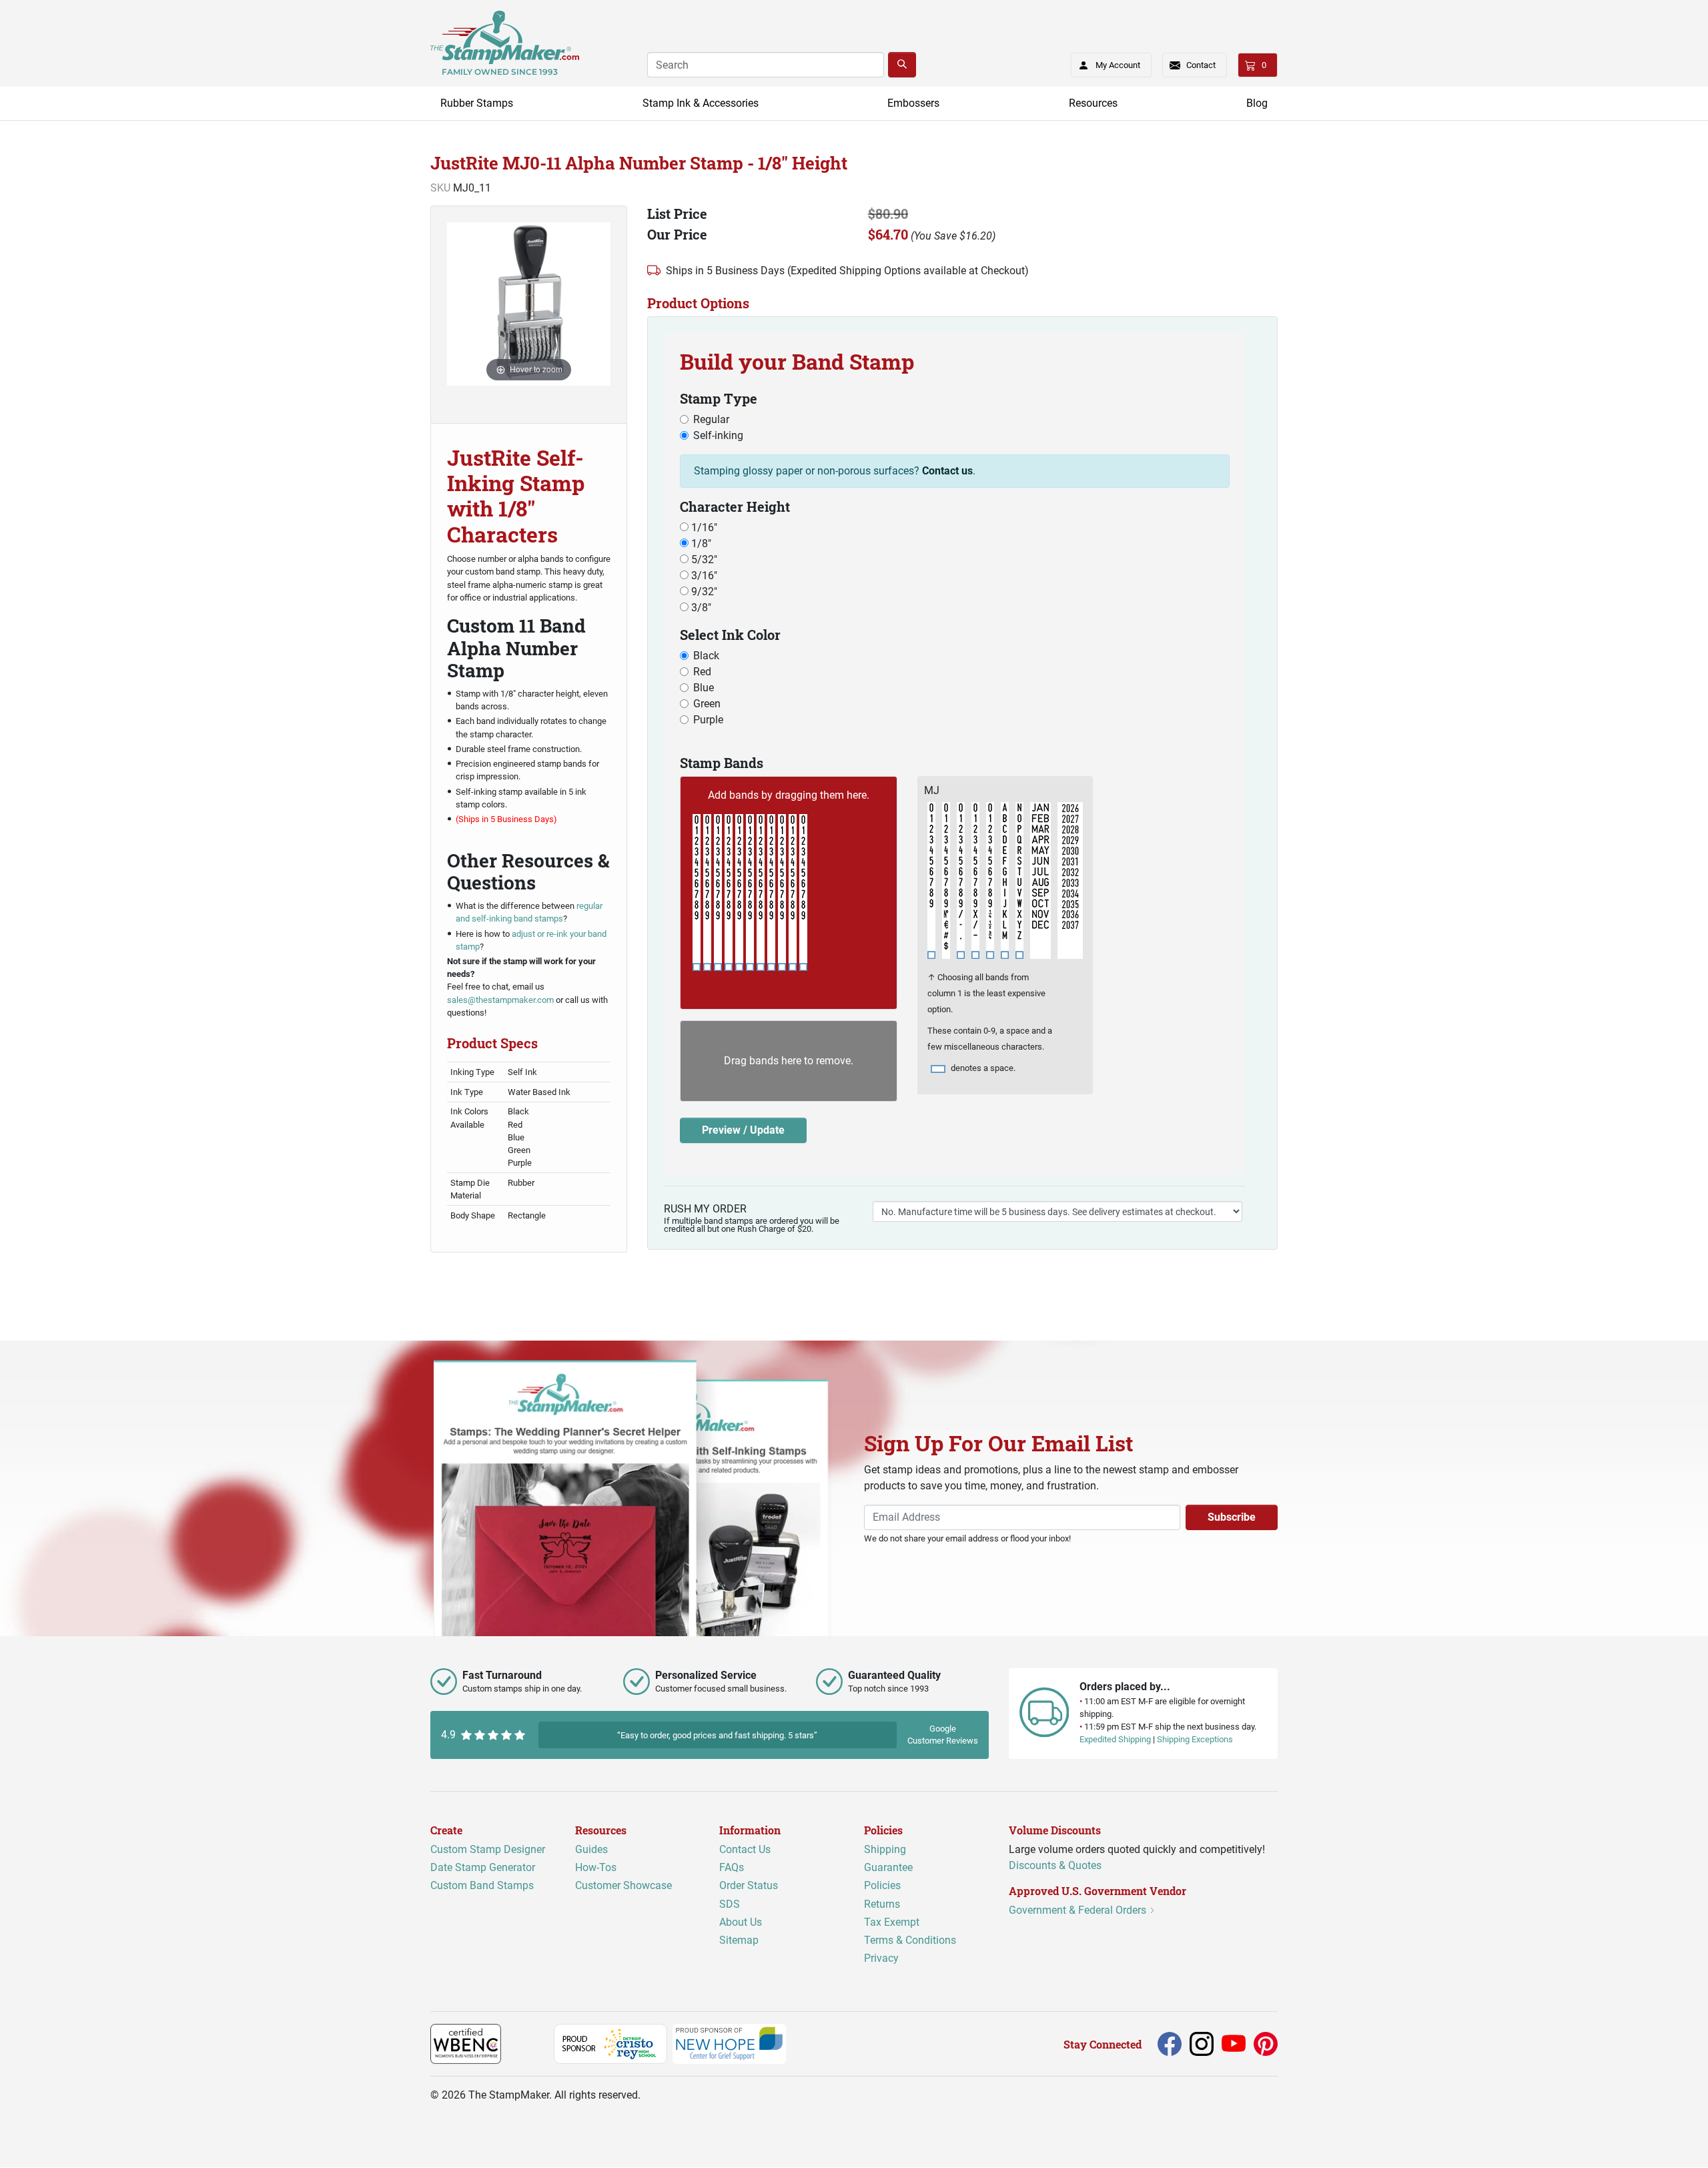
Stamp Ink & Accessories (701, 103)
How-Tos (596, 1868)
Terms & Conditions (910, 1940)
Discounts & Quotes (1055, 1866)
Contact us (947, 471)
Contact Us (745, 1850)
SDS (730, 1904)
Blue (704, 688)
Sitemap (739, 1940)
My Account (1118, 65)
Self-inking (718, 435)
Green (707, 704)
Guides (591, 1850)
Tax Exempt (892, 1922)
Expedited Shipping (1115, 1740)
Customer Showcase (623, 1886)
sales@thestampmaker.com (500, 1000)
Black (706, 656)
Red (702, 672)
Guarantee (888, 1868)
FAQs (732, 1868)
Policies (882, 1886)
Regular (711, 419)
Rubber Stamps (477, 103)
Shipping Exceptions (1195, 1740)
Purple (708, 720)
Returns (882, 1904)
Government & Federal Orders (1079, 1911)
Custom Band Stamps (482, 1886)
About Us (741, 1922)
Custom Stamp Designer (488, 1850)
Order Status (749, 1886)
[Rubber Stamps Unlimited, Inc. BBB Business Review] (530, 2044)
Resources (1093, 103)
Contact (1201, 65)
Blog (1257, 103)
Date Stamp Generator (483, 1868)
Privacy (881, 1959)
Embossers (913, 103)
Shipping (885, 1850)
